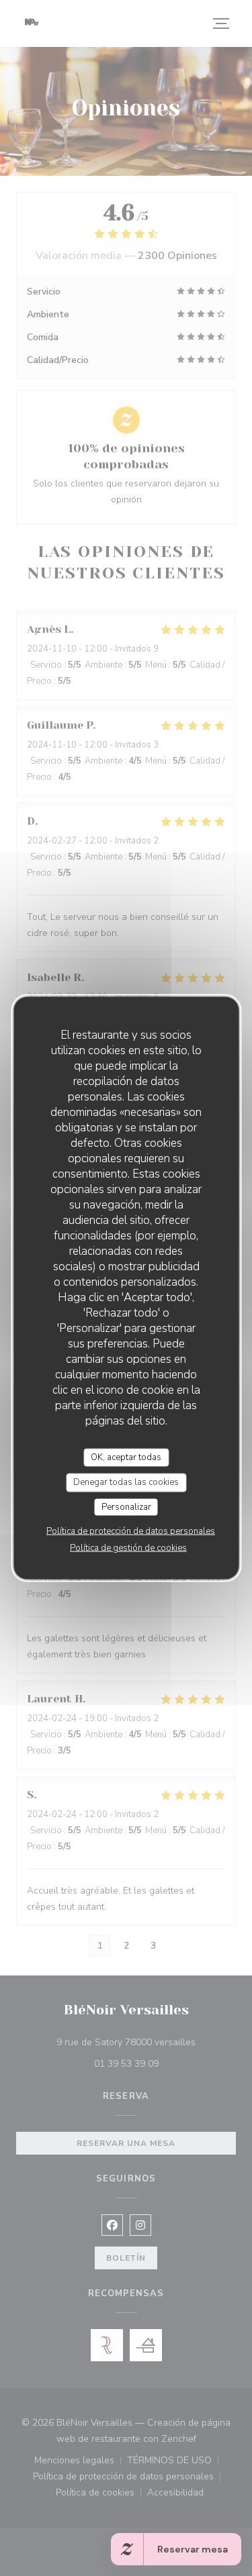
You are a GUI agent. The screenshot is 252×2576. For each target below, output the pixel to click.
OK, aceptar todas (126, 1457)
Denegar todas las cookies (126, 1482)
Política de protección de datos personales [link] (131, 1531)
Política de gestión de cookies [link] (128, 1548)
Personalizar (126, 1506)
